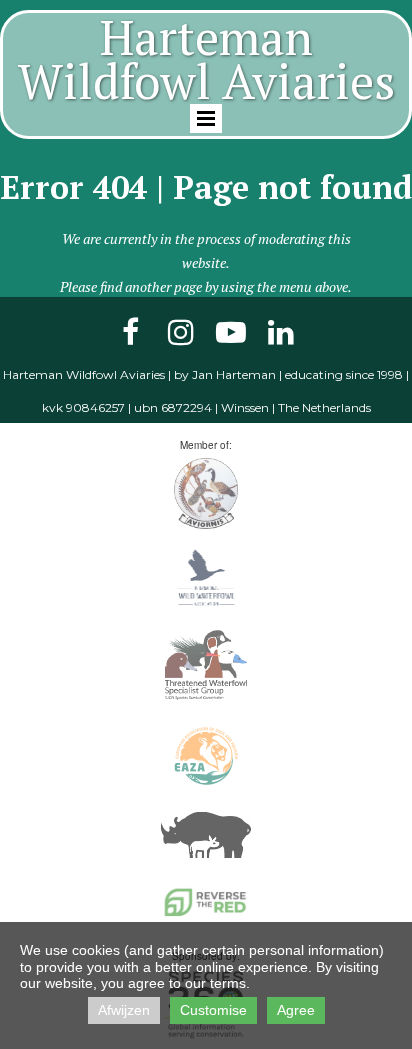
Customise (213, 1010)
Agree (296, 1010)
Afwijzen (124, 1010)
